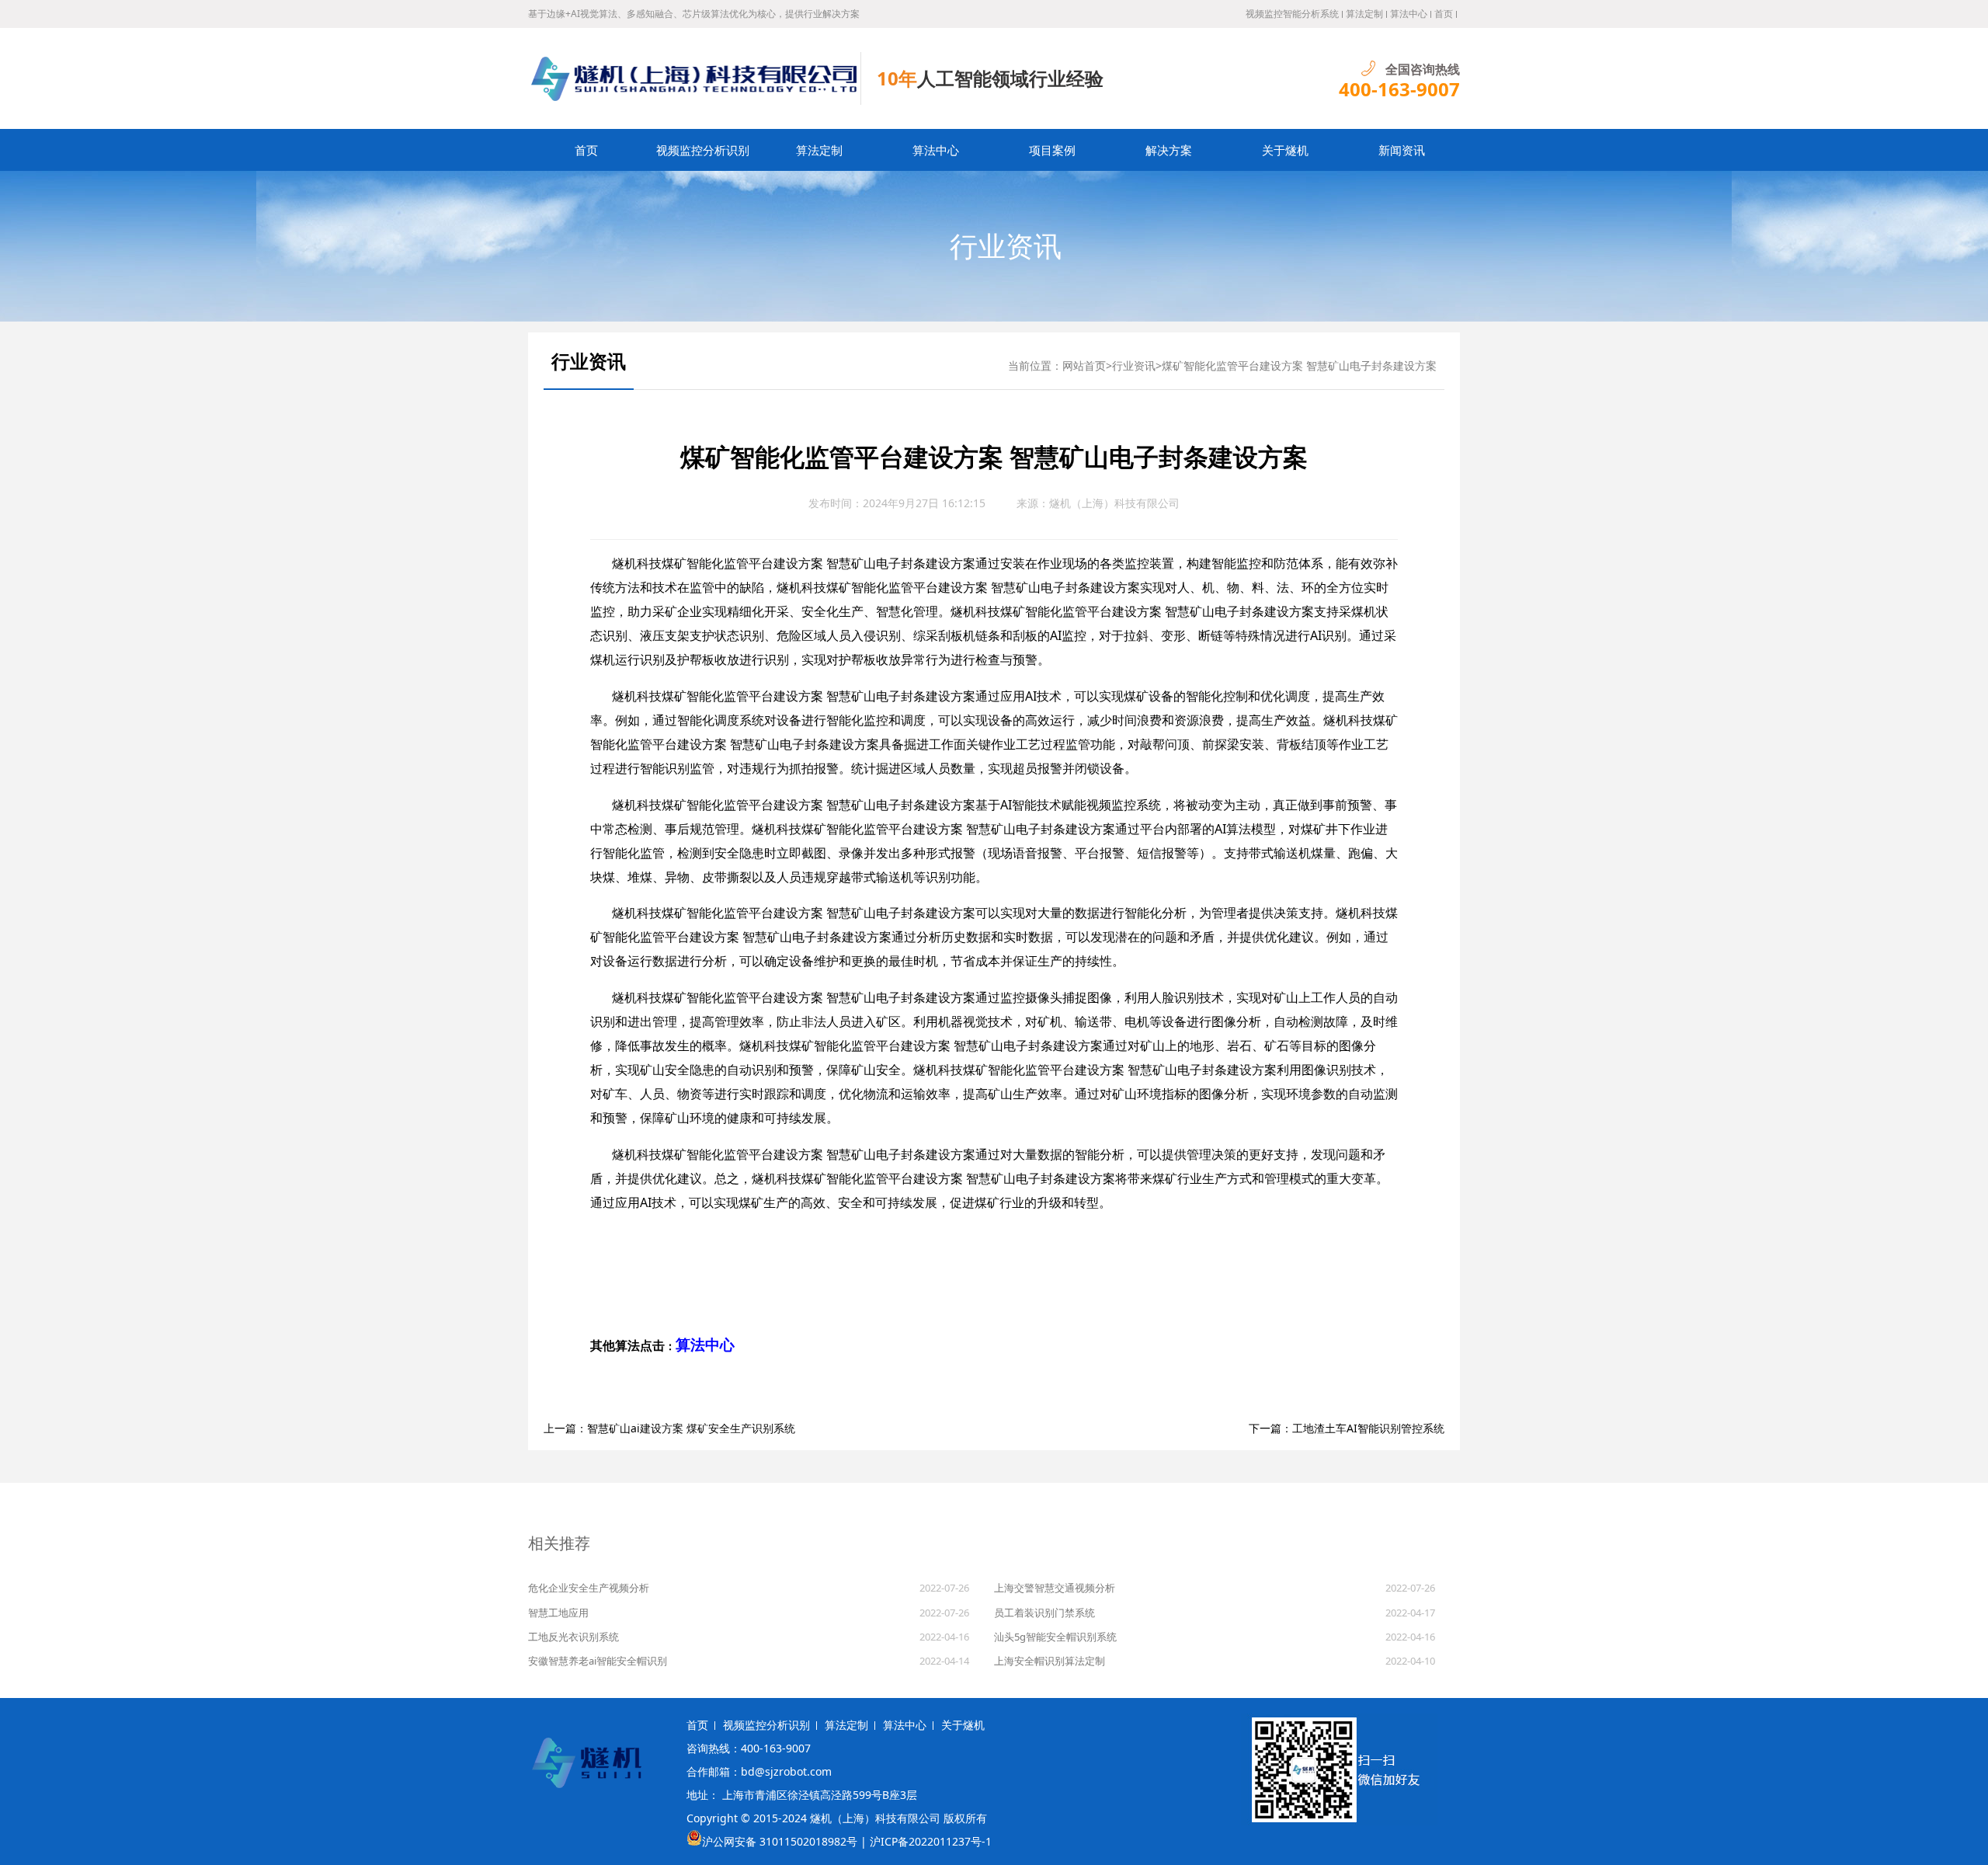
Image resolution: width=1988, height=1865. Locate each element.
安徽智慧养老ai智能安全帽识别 (598, 1661)
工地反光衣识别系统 (573, 1637)
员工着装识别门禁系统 (1044, 1613)
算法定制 (1364, 14)
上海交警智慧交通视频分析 (1055, 1588)
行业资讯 (1006, 246)
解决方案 (1169, 150)
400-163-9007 (1399, 89)
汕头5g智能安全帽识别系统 (1055, 1637)
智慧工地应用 (558, 1613)
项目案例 (1052, 150)
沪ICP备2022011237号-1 (931, 1841)
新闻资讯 (1402, 150)
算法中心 (1409, 14)
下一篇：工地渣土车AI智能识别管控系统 (1347, 1428)
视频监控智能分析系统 (1292, 14)
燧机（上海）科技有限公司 (1114, 503)
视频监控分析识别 (703, 150)
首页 (1444, 14)
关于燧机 (1285, 150)
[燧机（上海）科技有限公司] (695, 78)
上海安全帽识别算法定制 (1050, 1661)
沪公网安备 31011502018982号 (780, 1841)
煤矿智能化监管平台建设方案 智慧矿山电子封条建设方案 (1299, 365)
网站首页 (1084, 365)
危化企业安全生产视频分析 (589, 1588)
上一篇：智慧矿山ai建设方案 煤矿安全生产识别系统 (669, 1428)
